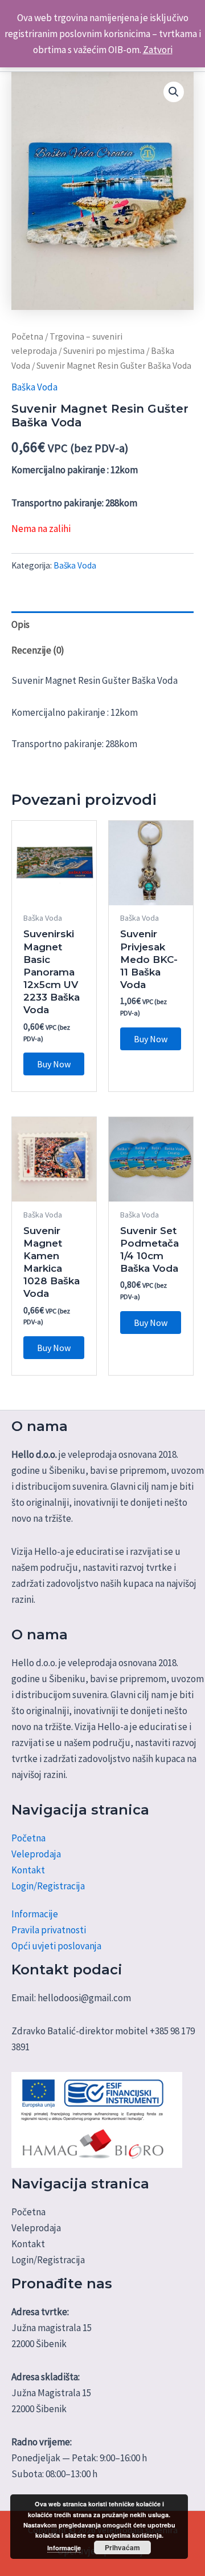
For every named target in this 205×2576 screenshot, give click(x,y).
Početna (27, 336)
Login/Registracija (48, 1886)
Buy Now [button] (54, 1064)
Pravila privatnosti (49, 1930)
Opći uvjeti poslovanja (56, 1946)
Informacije (35, 1914)
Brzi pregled (54, 894)
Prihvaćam (122, 2547)
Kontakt (28, 1870)
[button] (174, 92)
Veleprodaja (36, 1854)
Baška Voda (34, 387)
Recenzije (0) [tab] (38, 650)
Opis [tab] (20, 624)
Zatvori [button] (158, 50)
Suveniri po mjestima (104, 351)
